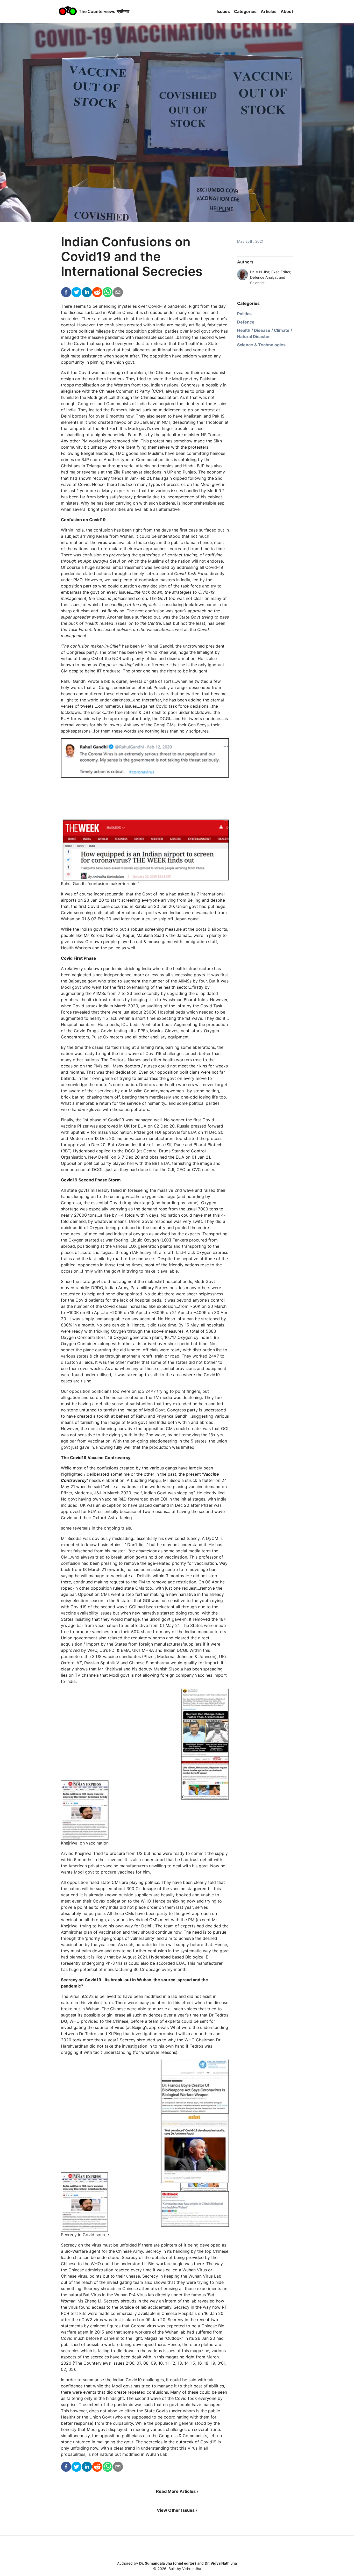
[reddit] (97, 293)
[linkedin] (87, 293)
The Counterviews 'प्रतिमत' (104, 11)
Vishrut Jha (192, 2569)
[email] (118, 293)
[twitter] (76, 293)
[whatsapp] (108, 293)
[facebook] (66, 293)
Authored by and (177, 2563)
